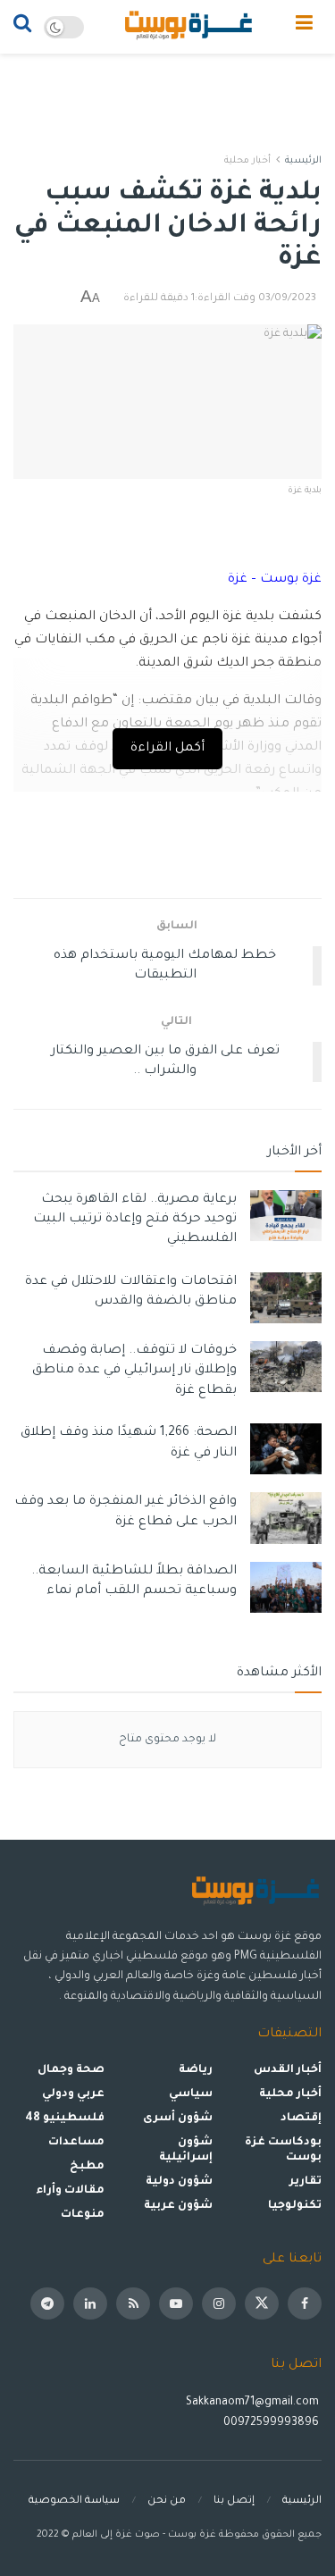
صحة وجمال (71, 2070)
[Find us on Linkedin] (90, 2303)
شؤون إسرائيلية (186, 2150)
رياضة (196, 2070)
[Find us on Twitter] (262, 2303)
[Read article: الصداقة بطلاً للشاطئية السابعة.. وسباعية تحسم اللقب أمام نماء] (286, 1587)
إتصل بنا (234, 2501)
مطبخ (87, 2167)
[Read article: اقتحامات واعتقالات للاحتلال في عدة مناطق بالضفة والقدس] (286, 1298)
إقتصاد (301, 2119)
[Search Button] (22, 27)
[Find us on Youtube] (176, 2303)
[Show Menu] (304, 27)
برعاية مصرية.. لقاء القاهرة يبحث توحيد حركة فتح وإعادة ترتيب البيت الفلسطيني (135, 1220)
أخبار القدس (288, 2070)
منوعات (83, 2215)
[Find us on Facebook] (305, 2303)
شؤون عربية (178, 2206)
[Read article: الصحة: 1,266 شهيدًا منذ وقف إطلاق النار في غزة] (286, 1449)
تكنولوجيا (295, 2206)
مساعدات (76, 2143)
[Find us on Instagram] (219, 2303)
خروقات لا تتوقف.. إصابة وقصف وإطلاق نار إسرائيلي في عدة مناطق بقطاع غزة (134, 1371)
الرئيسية (303, 161)
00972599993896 (272, 2423)
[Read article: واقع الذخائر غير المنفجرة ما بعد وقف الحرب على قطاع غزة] (286, 1518)
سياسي (191, 2094)
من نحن (167, 2501)
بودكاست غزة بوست (283, 2150)
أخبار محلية (247, 161)
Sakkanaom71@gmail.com (252, 2403)
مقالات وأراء (70, 2191)
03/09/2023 (287, 299)
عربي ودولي (73, 2094)
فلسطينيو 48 (65, 2119)
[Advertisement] (168, 94)
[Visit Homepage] (190, 27)
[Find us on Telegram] (47, 2303)
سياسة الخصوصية (74, 2501)
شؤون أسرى (178, 2119)
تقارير (306, 2182)
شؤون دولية (179, 2182)
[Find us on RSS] (133, 2303)
